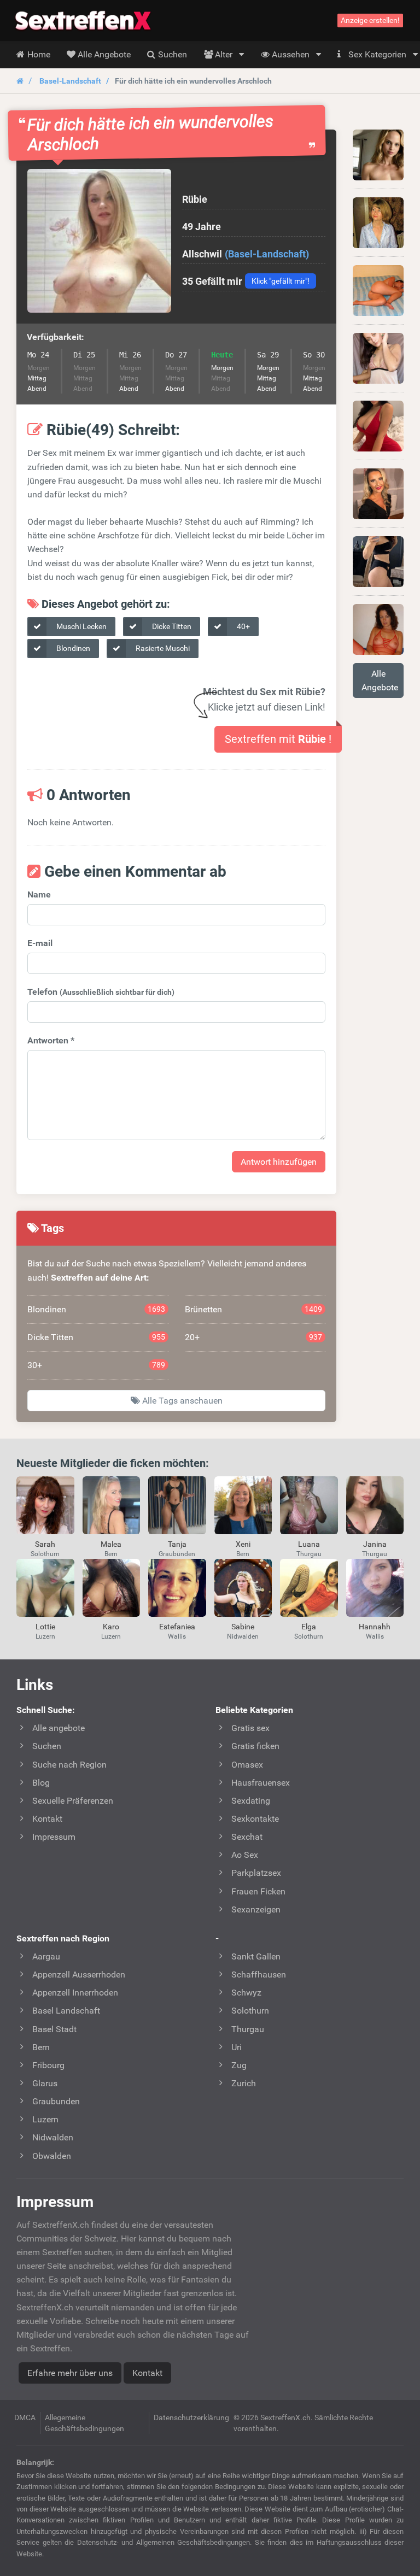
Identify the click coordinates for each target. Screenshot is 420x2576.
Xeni (243, 1544)
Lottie (45, 1627)
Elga (309, 1627)
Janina (375, 1544)
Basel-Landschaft (70, 81)
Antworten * (51, 1040)
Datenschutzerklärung (191, 2417)
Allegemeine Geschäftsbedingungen (84, 2423)
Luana (309, 1544)
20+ (254, 1337)
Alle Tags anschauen (181, 1401)
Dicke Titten (171, 626)
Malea (111, 1544)
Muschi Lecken (81, 626)
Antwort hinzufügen (279, 1162)
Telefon (101, 992)
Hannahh (375, 1627)
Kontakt (147, 2373)
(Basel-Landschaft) (267, 254)
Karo (111, 1627)
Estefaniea (177, 1627)
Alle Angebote (380, 680)
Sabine (243, 1627)
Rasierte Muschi (162, 648)
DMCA (25, 2417)
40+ (243, 626)
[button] (99, 241)
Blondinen (72, 648)
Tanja (177, 1544)
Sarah (45, 1544)
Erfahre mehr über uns (70, 2373)
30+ (96, 1365)
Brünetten (254, 1309)
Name (39, 894)
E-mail (40, 943)
